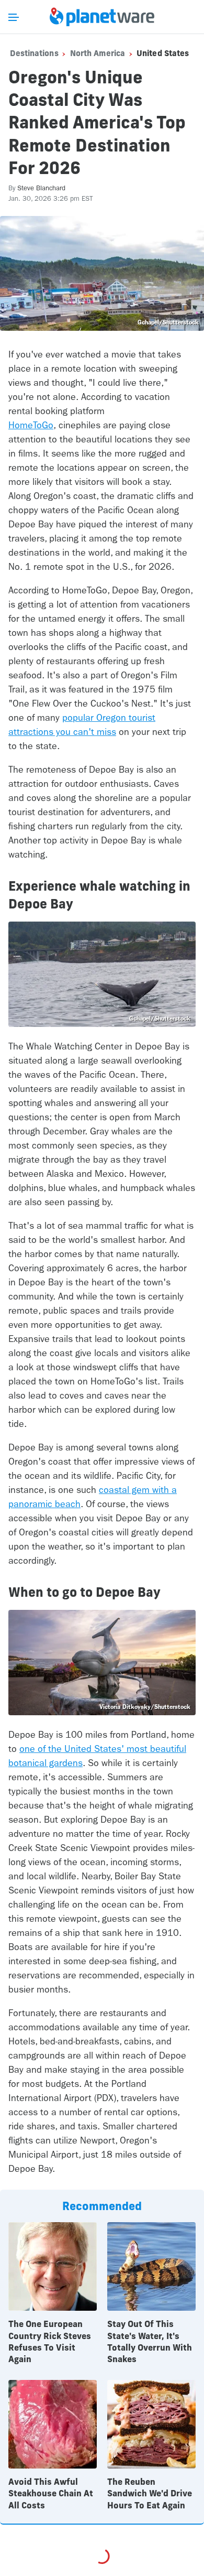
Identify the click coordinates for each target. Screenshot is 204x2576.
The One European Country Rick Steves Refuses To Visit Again (50, 2341)
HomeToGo (31, 425)
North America (98, 53)
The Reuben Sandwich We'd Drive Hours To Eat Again (150, 2493)
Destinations (34, 53)
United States (163, 53)
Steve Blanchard (41, 188)
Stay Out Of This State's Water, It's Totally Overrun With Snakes (150, 2341)
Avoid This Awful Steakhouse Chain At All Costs (51, 2493)
